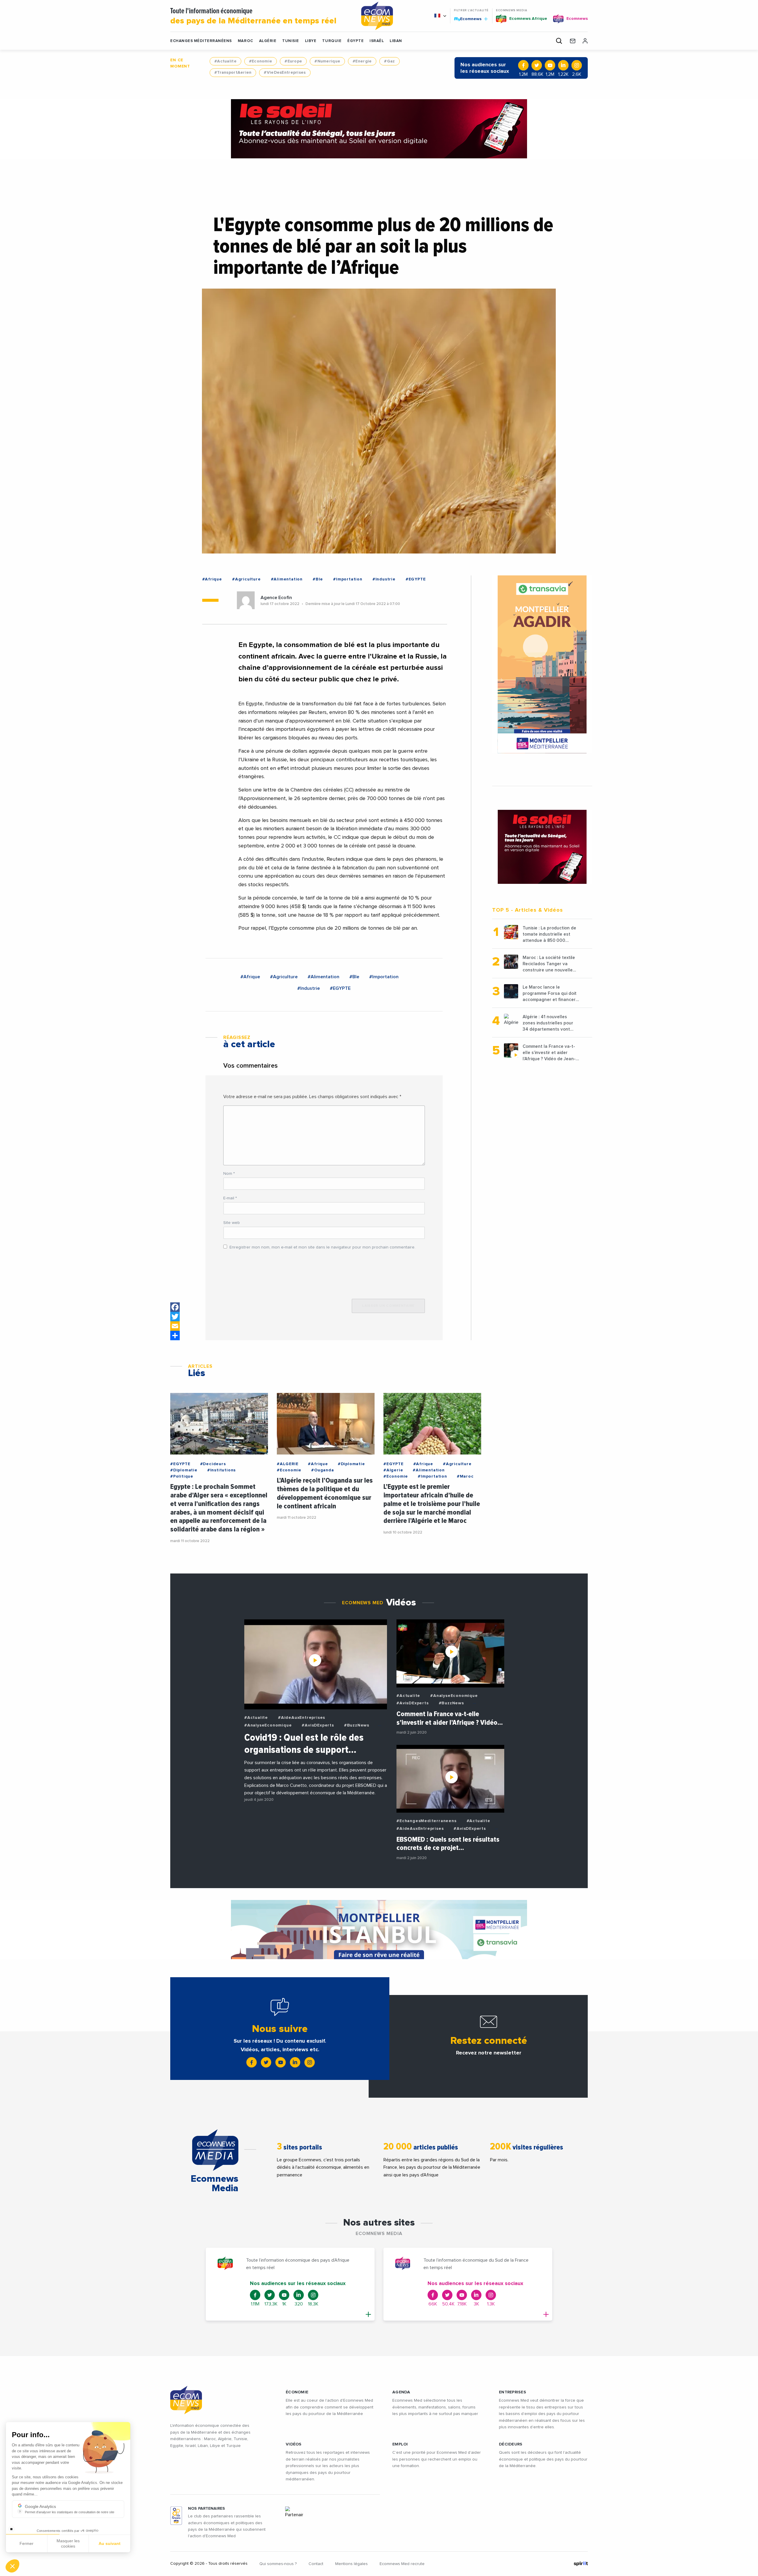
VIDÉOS (294, 2444)
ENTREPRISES (513, 2392)
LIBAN (396, 41)
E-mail (230, 1198)
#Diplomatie (184, 1470)
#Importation (348, 579)
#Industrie (384, 579)
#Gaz (389, 61)
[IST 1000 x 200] (379, 1930)
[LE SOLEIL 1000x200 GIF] (379, 129)
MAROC (245, 41)
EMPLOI (400, 2444)
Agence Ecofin (276, 598)
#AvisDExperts (318, 1725)
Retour (27, 2546)
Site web (232, 1223)
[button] (12, 2566)
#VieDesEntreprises (285, 73)
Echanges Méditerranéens (201, 41)
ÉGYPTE (355, 41)
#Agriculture (246, 579)
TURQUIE (332, 41)
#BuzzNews (357, 1725)
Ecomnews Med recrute (402, 2564)
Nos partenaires (207, 2509)
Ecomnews (468, 19)
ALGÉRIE (268, 41)
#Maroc (465, 1476)
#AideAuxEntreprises (302, 1718)
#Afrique (212, 579)
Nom (229, 1174)
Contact (316, 2564)
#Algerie (393, 1470)
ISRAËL (377, 41)
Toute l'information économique (253, 16)
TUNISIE (291, 41)
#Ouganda (322, 1470)
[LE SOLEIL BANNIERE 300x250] (542, 847)
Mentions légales (351, 2564)
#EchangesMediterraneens (426, 1821)
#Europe (293, 61)
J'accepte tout (68, 2546)
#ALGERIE (288, 1464)
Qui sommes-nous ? (278, 2564)
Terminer (110, 2546)
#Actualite (225, 61)
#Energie (362, 61)
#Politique (182, 1476)
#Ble (318, 579)
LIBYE (311, 41)
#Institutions (221, 1470)
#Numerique (327, 61)
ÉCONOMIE (297, 2392)
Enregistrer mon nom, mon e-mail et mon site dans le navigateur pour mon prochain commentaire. (322, 1247)
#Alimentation (287, 579)
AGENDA (401, 2392)
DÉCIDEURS (511, 2444)
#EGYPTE (416, 579)
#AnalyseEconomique (268, 1725)
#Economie (261, 61)
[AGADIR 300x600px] (542, 664)
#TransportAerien (233, 73)
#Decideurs (213, 1464)
